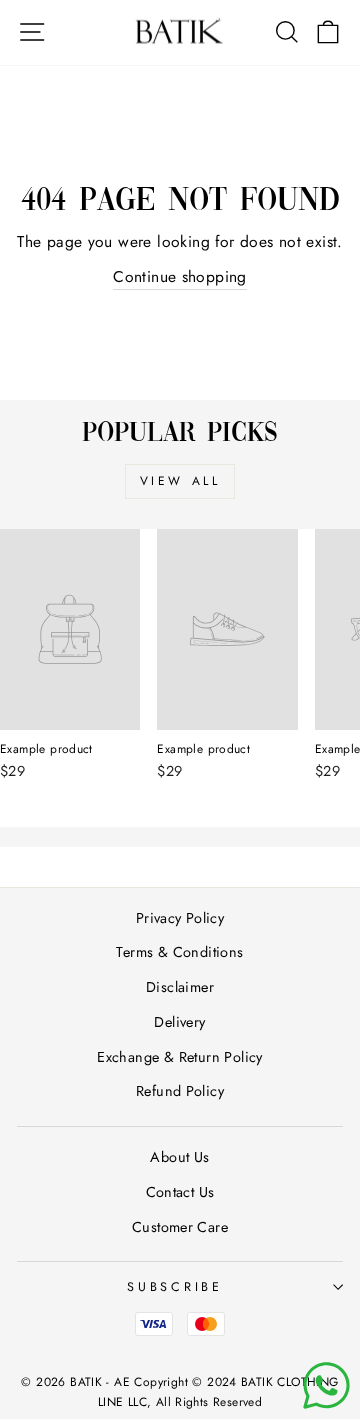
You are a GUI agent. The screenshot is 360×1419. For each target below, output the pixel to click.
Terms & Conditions (179, 952)
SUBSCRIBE (175, 1287)
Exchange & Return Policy (179, 1057)
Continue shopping (180, 276)
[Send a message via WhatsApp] (326, 1385)
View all (180, 481)
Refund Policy (180, 1091)
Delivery (179, 1022)
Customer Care (180, 1227)
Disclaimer (180, 987)
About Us (179, 1157)
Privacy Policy (180, 918)
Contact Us (180, 1192)
